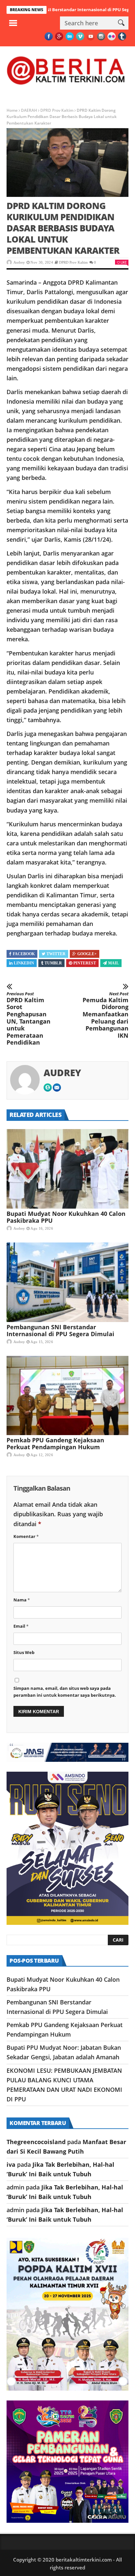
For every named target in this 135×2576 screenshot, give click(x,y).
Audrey (19, 262)
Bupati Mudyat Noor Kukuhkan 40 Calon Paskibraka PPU (66, 1217)
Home (12, 110)
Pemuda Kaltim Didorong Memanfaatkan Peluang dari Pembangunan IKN (106, 1015)
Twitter (56, 954)
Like (124, 262)
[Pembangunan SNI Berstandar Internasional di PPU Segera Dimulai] (67, 1282)
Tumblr (53, 963)
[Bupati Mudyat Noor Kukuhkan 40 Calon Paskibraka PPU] (67, 1169)
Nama (22, 1600)
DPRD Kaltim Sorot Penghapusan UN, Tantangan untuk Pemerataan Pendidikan (29, 1019)
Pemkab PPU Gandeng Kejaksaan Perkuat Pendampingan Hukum (55, 1443)
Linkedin (24, 963)
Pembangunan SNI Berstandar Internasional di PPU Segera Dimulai (60, 1330)
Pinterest (85, 963)
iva (11, 2164)
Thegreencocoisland (36, 2142)
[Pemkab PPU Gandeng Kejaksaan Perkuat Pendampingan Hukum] (67, 1396)
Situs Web (24, 1652)
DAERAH (29, 110)
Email (21, 1626)
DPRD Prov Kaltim (57, 110)
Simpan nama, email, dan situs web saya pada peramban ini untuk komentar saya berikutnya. (65, 1692)
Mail (114, 963)
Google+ (87, 954)
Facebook (24, 954)
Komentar (26, 1536)
